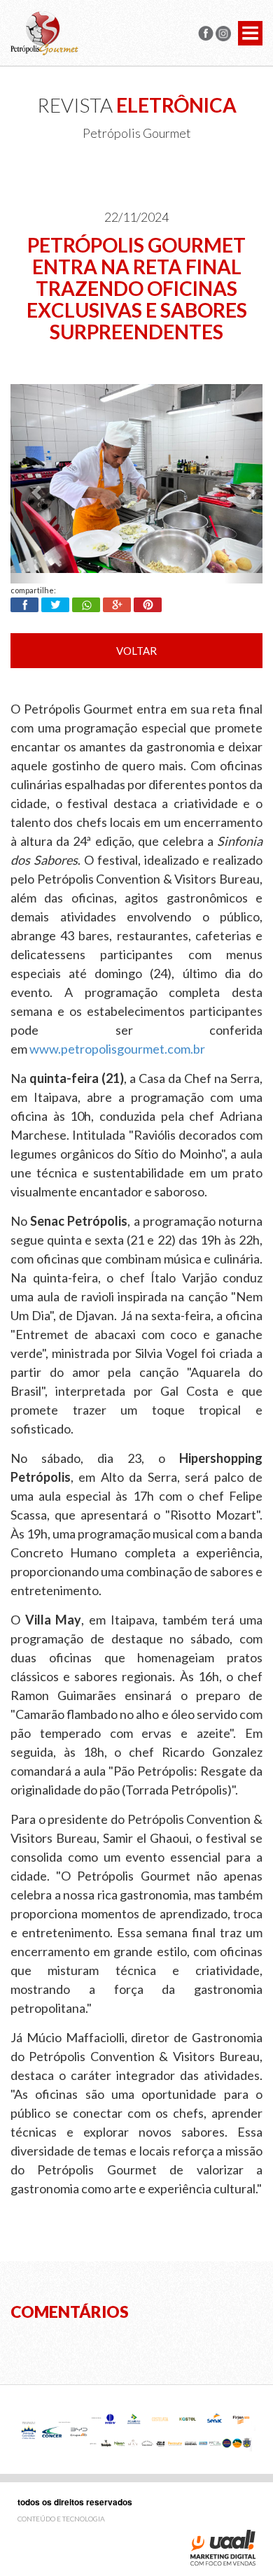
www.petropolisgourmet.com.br (117, 1049)
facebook (206, 34)
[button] (29, 484)
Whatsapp (86, 605)
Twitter (55, 605)
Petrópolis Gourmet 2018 (44, 33)
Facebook (24, 605)
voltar (136, 651)
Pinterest (148, 605)
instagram (223, 34)
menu (250, 33)
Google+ (117, 605)
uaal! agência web (223, 2548)
